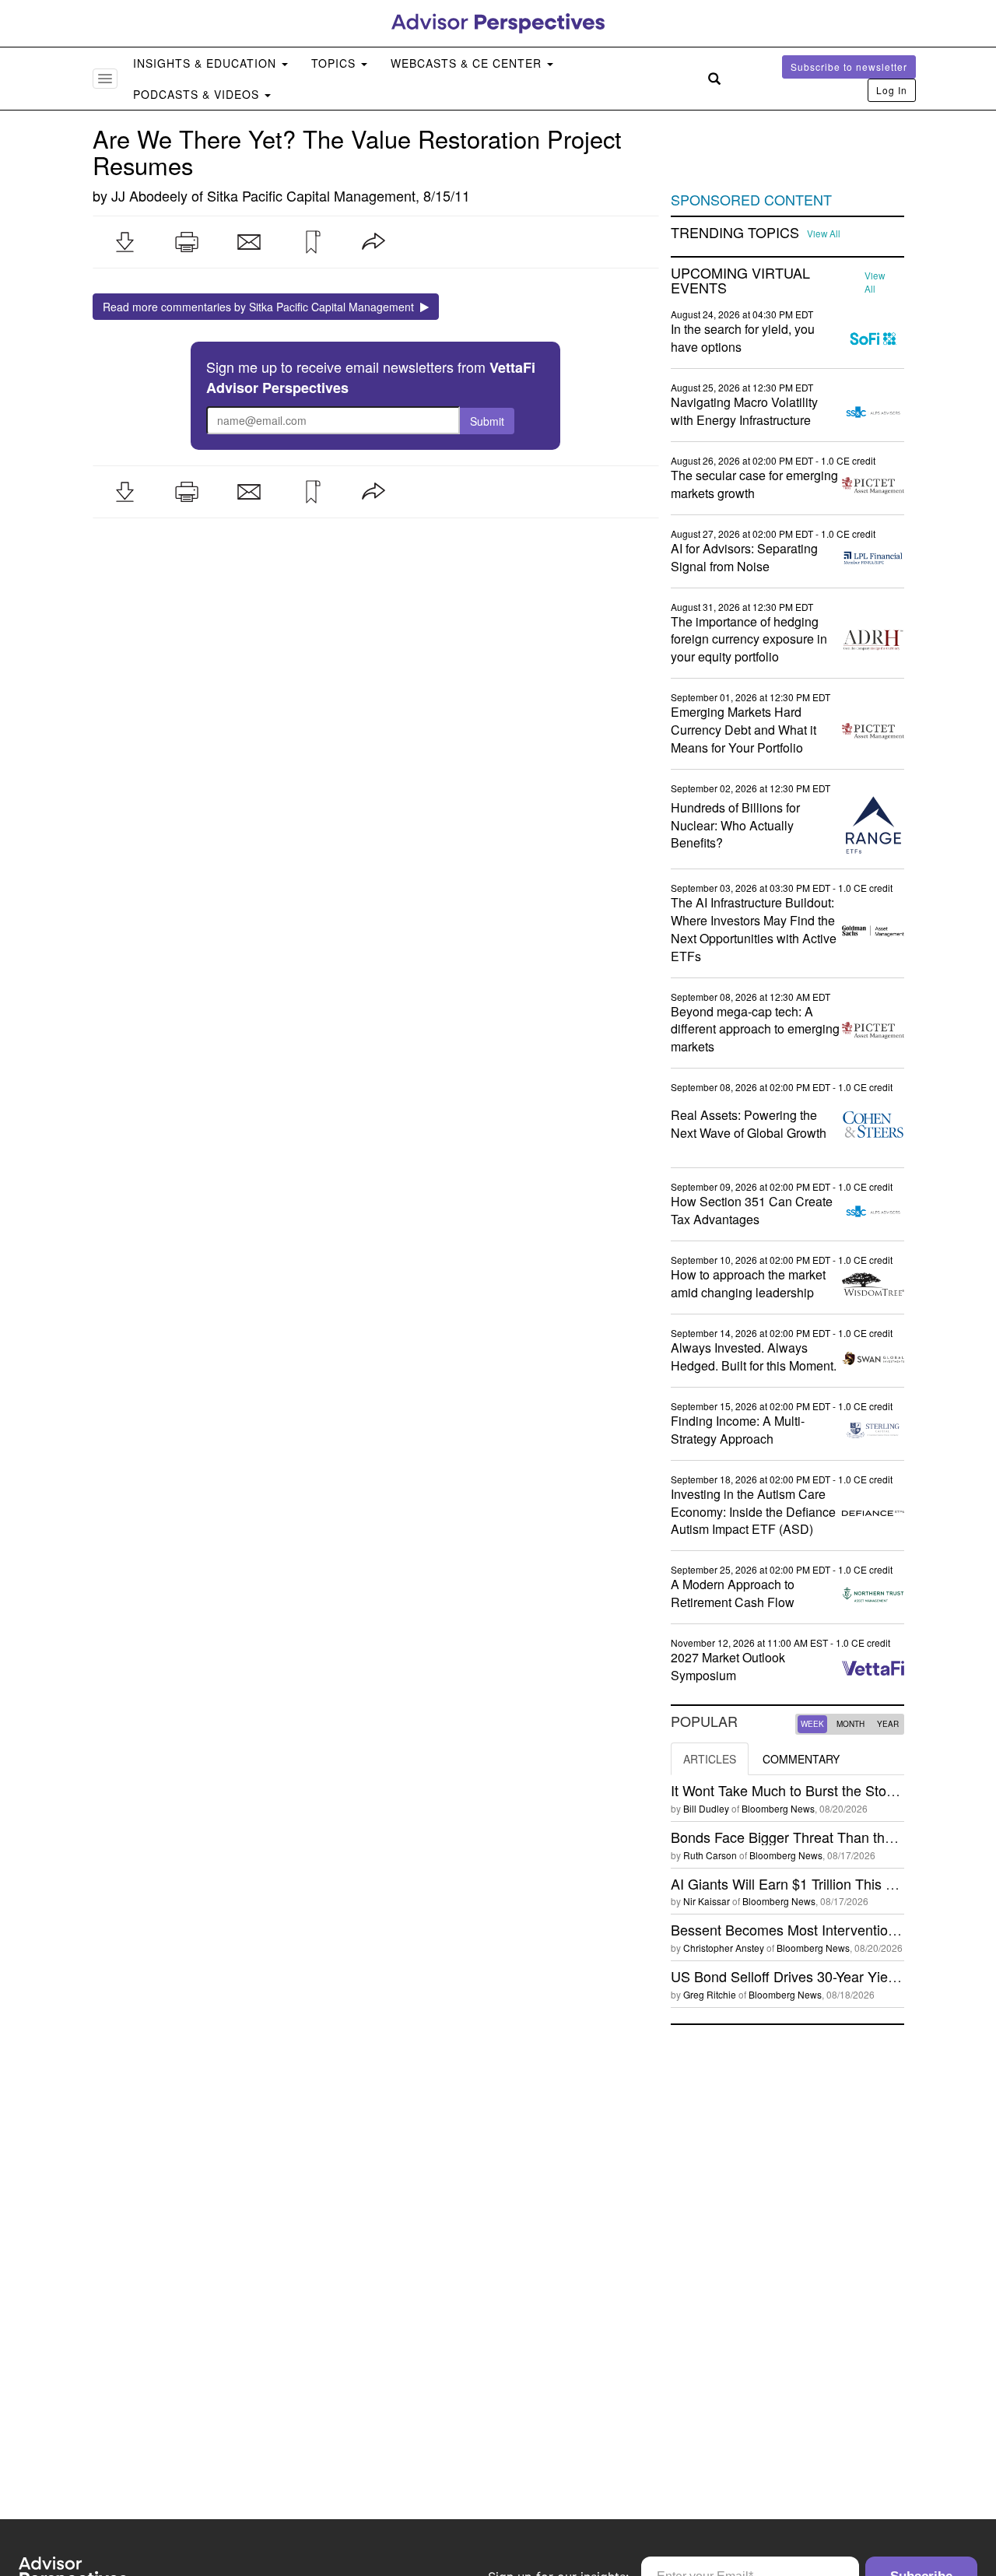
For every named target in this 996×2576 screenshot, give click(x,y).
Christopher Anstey (724, 1948)
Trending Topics (735, 233)
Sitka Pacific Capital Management (311, 195)
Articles (710, 1759)
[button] (124, 242)
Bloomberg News (778, 1808)
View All (824, 233)
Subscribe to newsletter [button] (849, 67)
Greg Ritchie (710, 1994)
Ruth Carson (710, 1855)
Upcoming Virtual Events (740, 281)
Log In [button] (892, 90)
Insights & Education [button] (207, 63)
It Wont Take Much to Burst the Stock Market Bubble (833, 1790)
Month (850, 1724)
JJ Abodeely (149, 195)
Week (812, 1724)
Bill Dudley (706, 1808)
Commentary (801, 1759)
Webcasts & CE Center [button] (468, 63)
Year (888, 1724)
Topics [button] (335, 63)
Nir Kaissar (707, 1901)
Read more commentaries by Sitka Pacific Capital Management (261, 307)
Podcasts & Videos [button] (198, 94)
